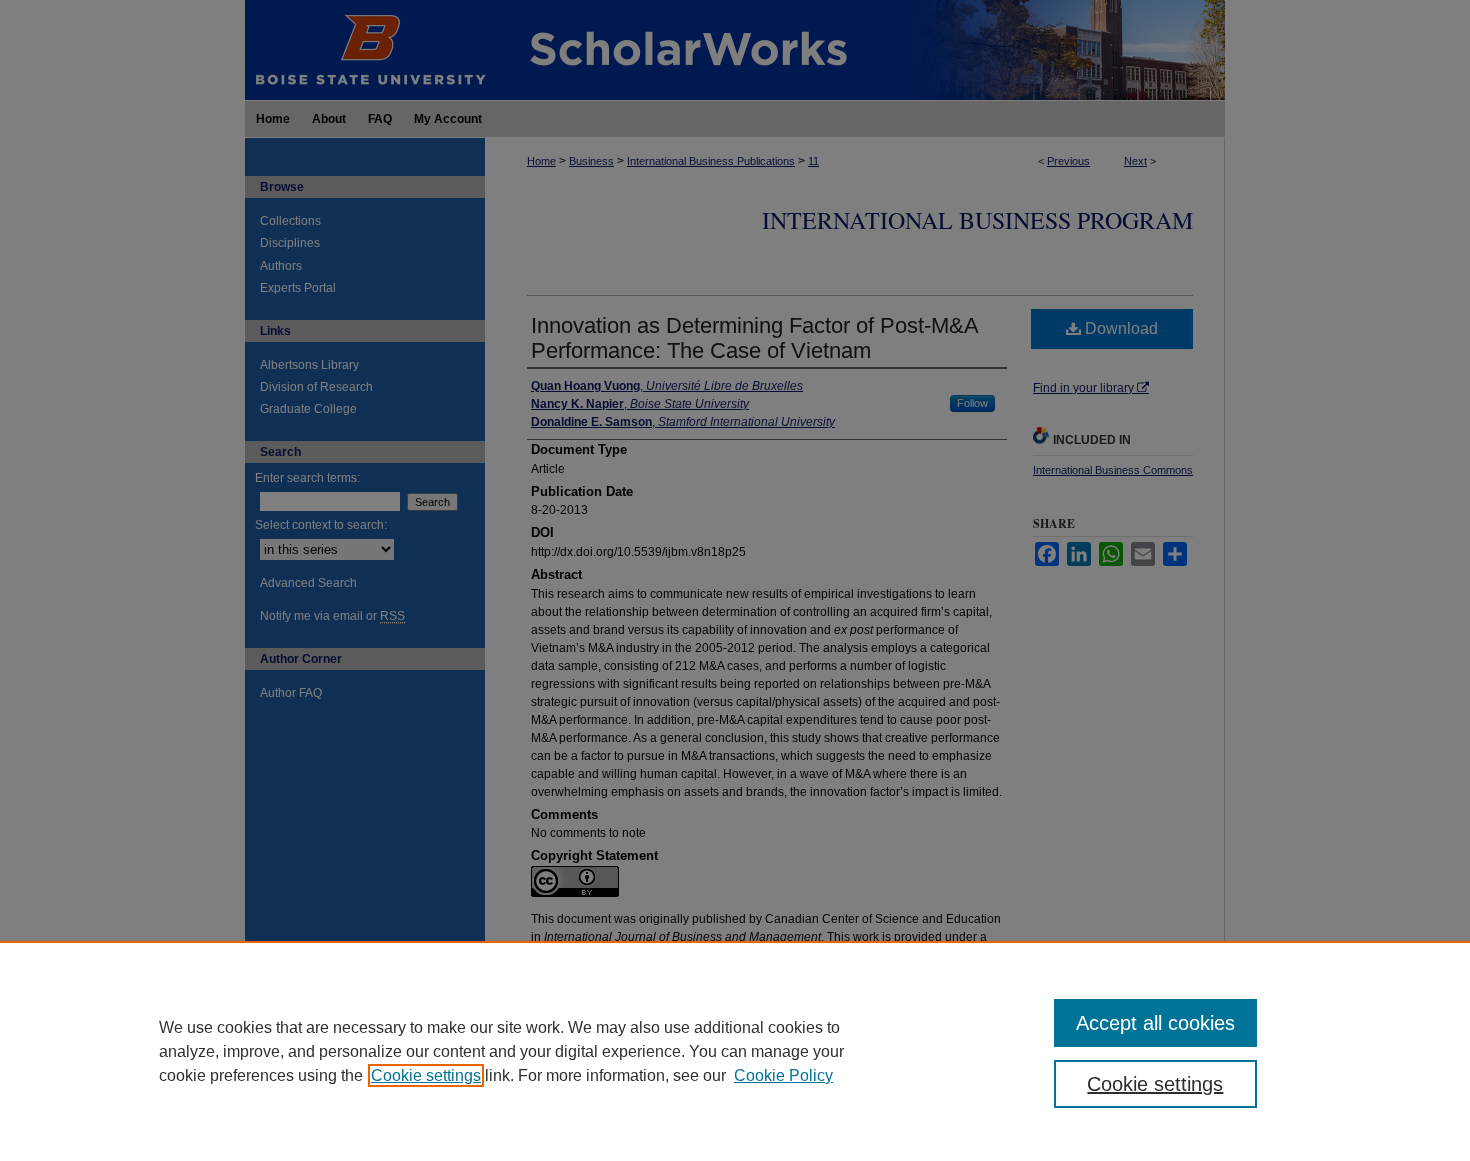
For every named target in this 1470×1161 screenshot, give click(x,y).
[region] (735, 1051)
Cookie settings (426, 1075)
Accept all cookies (1155, 1023)
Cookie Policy (783, 1075)
